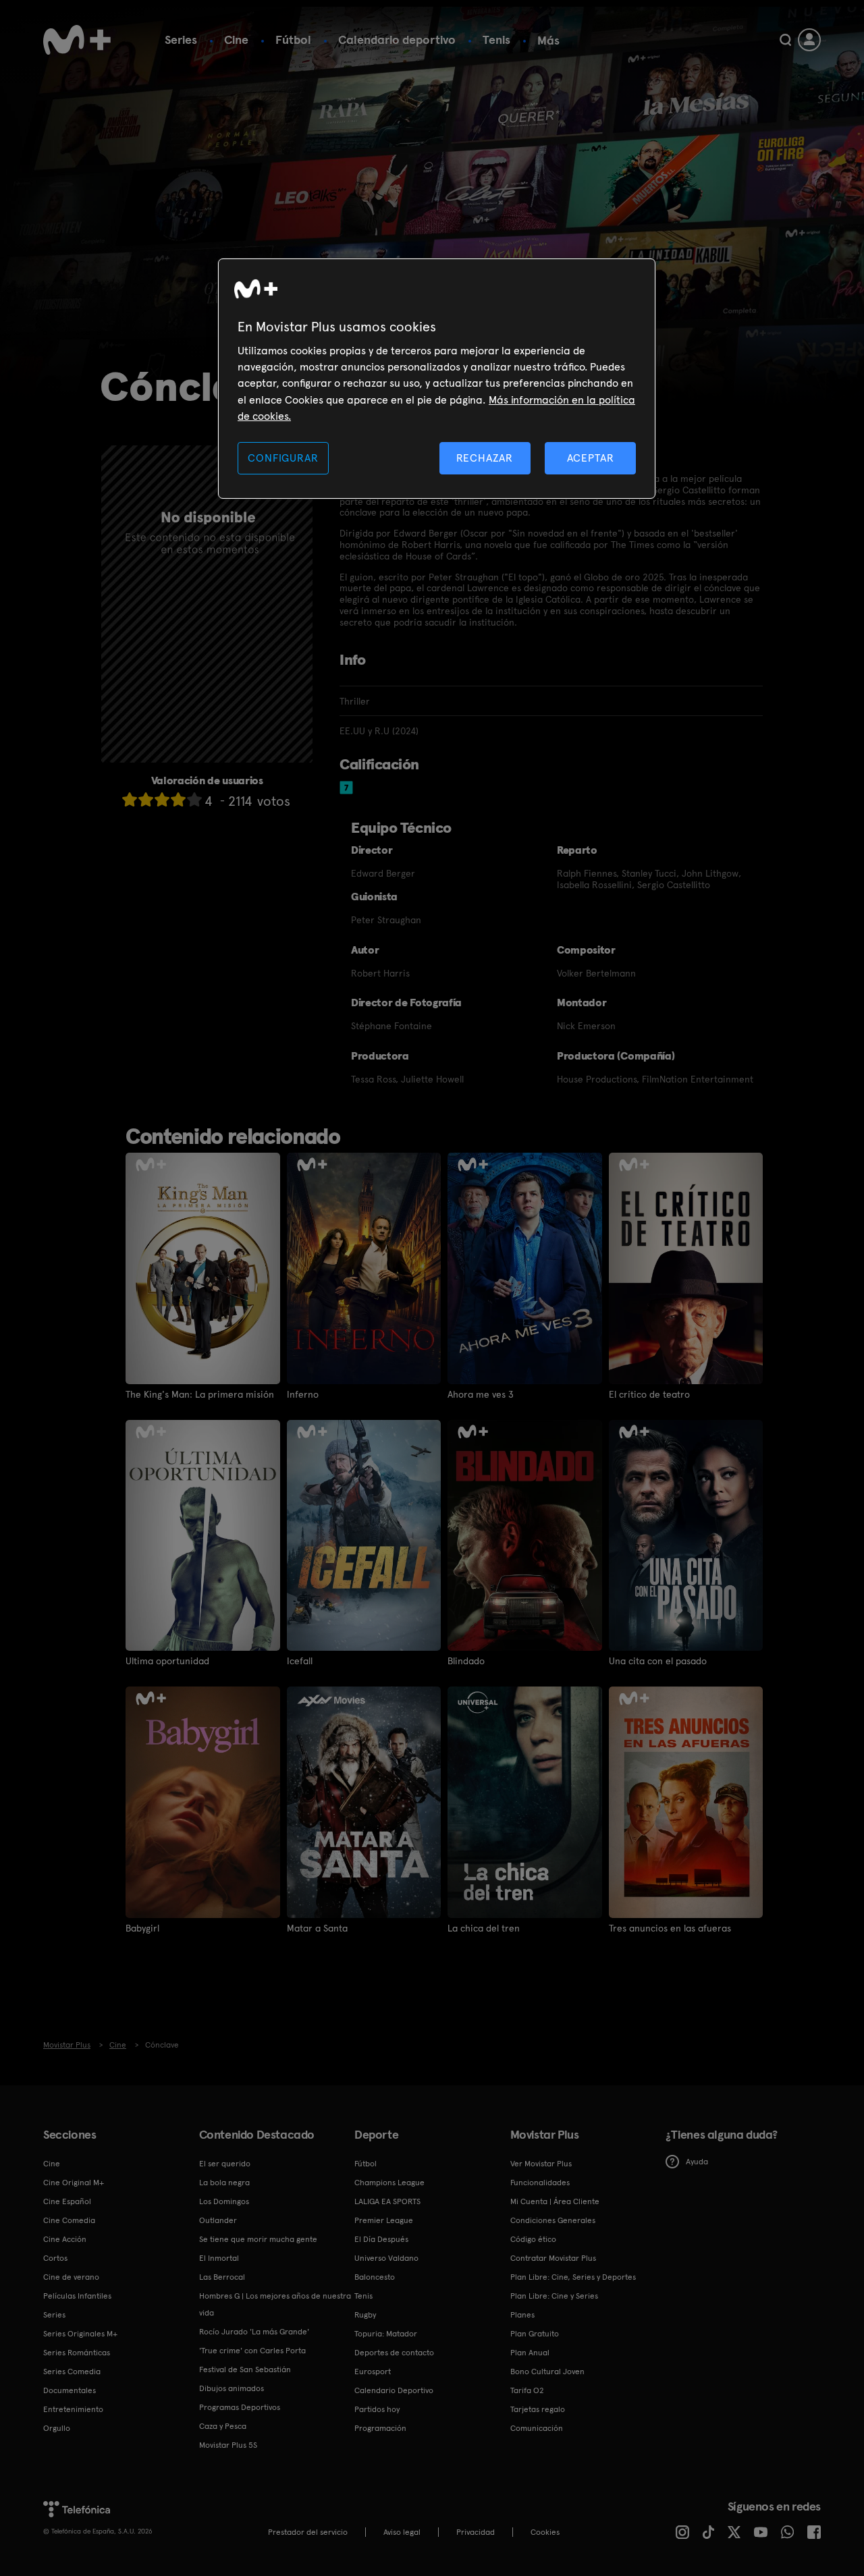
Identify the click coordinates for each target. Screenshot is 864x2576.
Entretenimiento (73, 2409)
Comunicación (537, 2428)
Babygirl (142, 1928)
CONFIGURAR (283, 458)
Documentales (70, 2390)
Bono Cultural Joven (547, 2372)
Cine (236, 39)
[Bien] (178, 799)
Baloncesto (375, 2277)
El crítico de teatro (649, 1394)
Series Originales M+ (80, 2334)
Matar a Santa (317, 1928)
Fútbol (293, 39)
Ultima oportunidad (167, 1661)
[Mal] (146, 799)
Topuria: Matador (386, 2334)
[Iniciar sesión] (809, 40)
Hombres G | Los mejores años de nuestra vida (275, 2304)
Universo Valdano (386, 2258)
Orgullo (57, 2428)
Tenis (496, 39)
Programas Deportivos (240, 2407)
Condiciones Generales (553, 2220)
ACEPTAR (591, 458)
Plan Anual (530, 2353)
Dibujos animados (232, 2388)
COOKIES (545, 2532)
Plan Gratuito (535, 2334)
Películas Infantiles (77, 2296)
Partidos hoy (377, 2409)
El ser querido (225, 2164)
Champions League (389, 2183)
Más (548, 40)
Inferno (303, 1394)
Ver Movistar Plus (541, 2164)
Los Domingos (224, 2201)
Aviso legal (402, 2532)
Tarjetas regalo (538, 2409)
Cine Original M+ (74, 2183)
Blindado (466, 1661)
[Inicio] (77, 40)
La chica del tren (484, 1928)
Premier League (384, 2220)
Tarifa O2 (527, 2390)
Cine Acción (65, 2239)
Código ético (533, 2239)
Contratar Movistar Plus (553, 2258)
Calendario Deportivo (394, 2390)
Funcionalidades (540, 2183)
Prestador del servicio (308, 2532)
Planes (522, 2315)
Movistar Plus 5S (228, 2445)
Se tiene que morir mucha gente (258, 2239)
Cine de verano (71, 2277)
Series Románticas (77, 2353)
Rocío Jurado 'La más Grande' (254, 2332)
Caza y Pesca (223, 2426)
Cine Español (67, 2201)
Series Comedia (72, 2372)
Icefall (300, 1661)
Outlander (218, 2220)
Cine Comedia (69, 2220)
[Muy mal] (130, 799)
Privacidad (476, 2532)
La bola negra (224, 2183)
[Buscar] (785, 40)
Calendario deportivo (397, 39)
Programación (380, 2428)
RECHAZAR (485, 458)
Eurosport (373, 2372)
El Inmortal (219, 2258)
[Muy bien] (194, 799)
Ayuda (697, 2162)
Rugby (365, 2315)
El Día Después (381, 2239)
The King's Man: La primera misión (200, 1394)
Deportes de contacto (394, 2353)
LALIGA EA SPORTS (387, 2201)
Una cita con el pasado (658, 1661)
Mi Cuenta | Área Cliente (555, 2201)
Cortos (55, 2258)
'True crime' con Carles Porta (252, 2351)
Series (181, 39)
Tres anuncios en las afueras (670, 1928)
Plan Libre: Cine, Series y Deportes (573, 2277)
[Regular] (162, 799)
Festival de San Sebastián (245, 2369)
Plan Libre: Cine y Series (554, 2296)
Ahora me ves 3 (481, 1394)
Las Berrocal (222, 2277)
